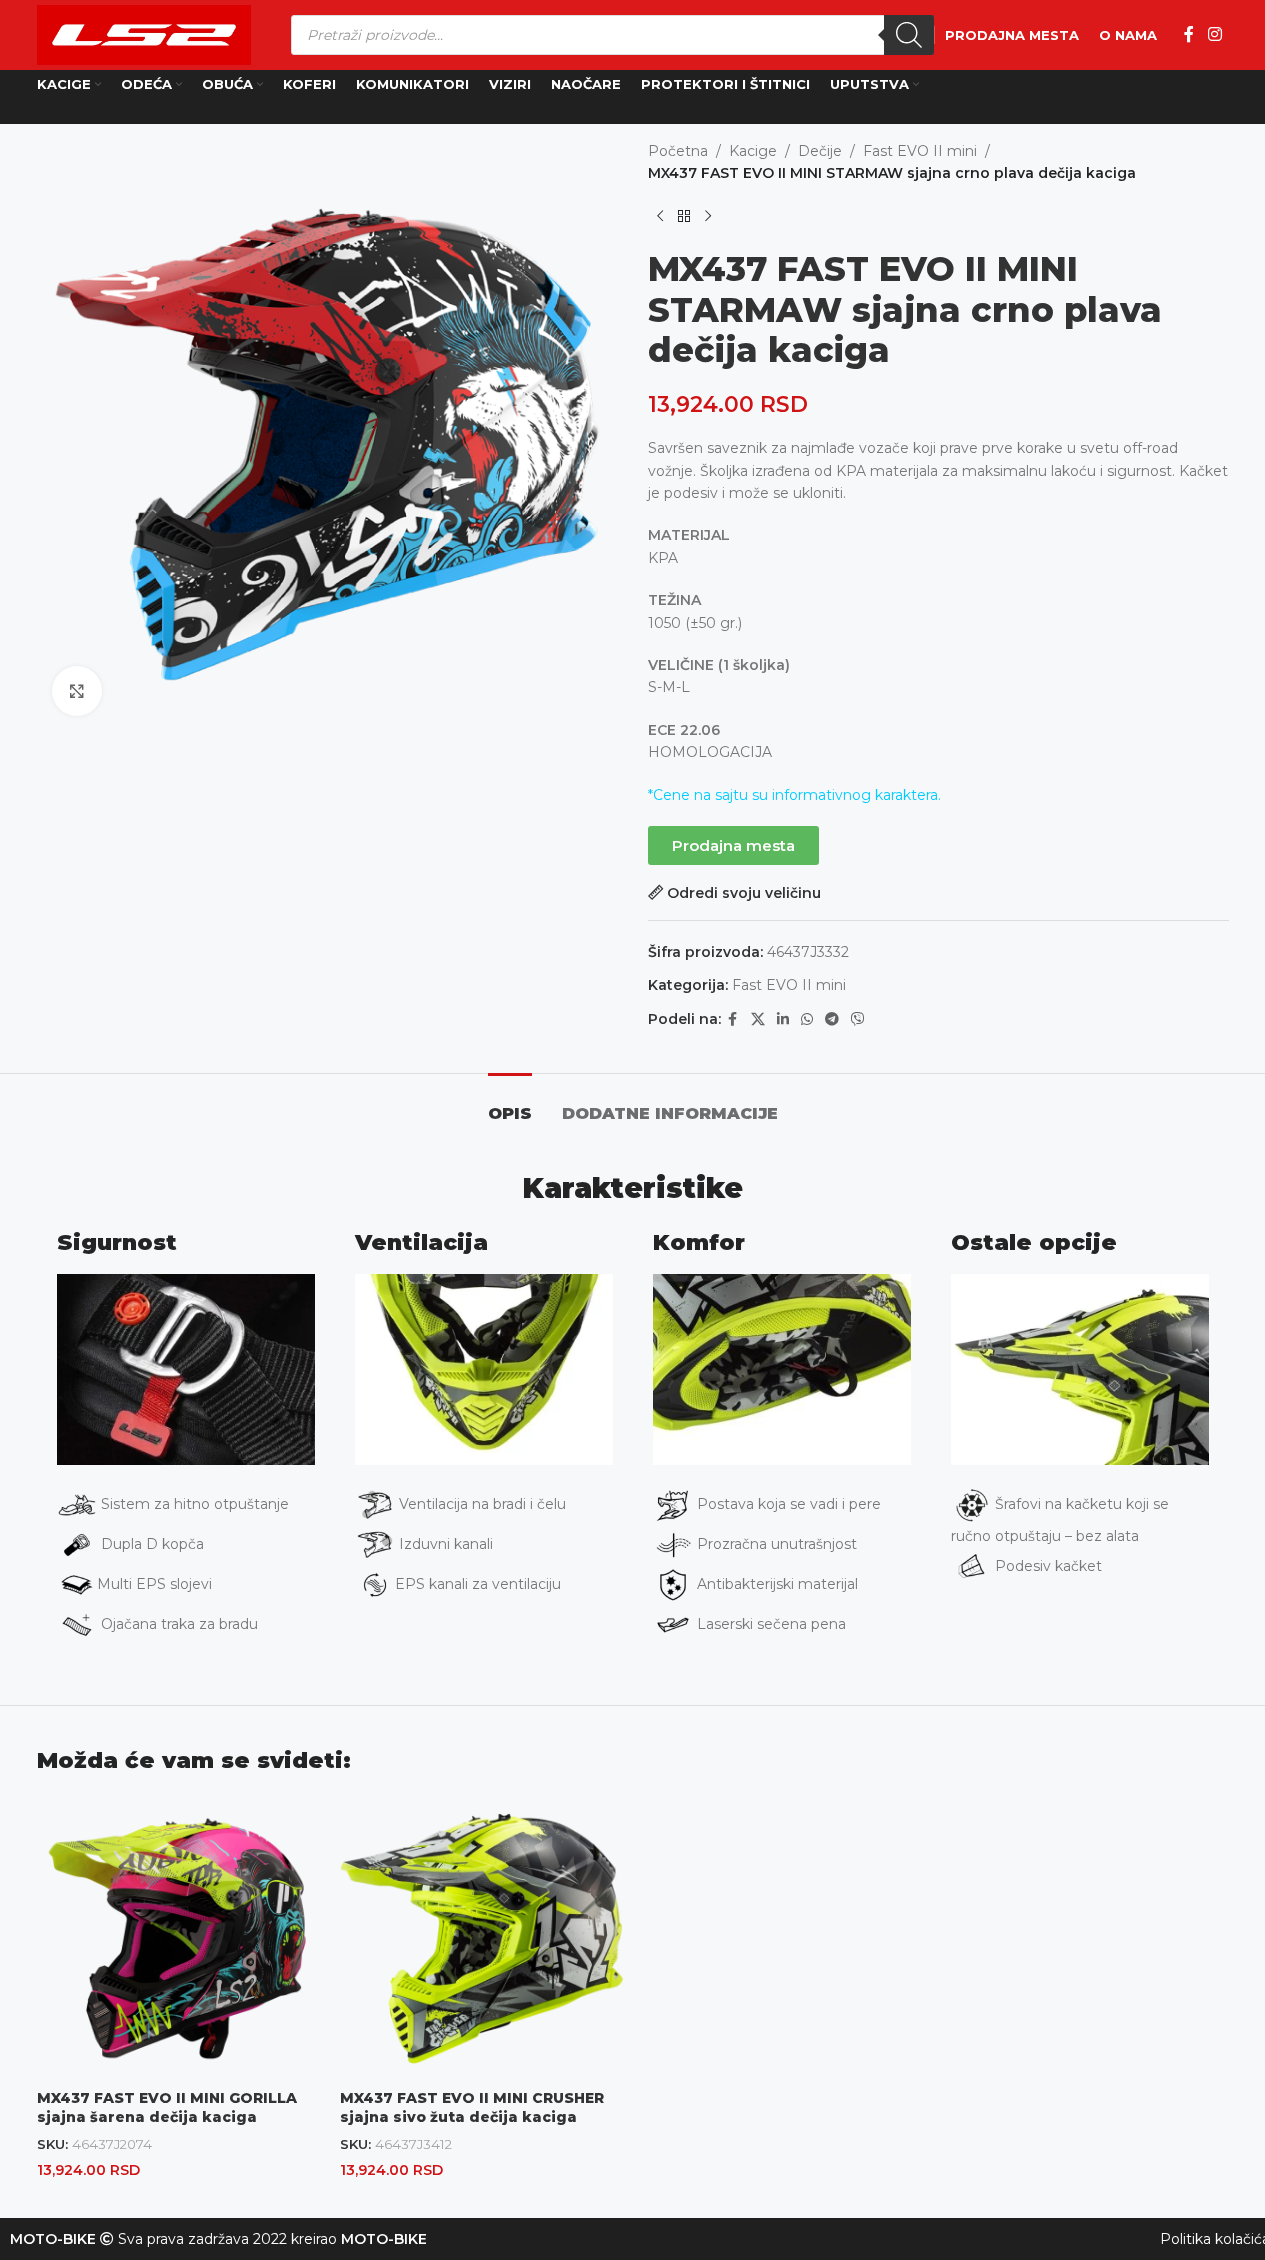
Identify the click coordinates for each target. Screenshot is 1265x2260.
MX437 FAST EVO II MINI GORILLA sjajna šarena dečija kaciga (167, 2108)
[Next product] (708, 217)
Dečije (820, 151)
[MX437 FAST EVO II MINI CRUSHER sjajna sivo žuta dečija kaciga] (481, 1938)
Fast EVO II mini (920, 151)
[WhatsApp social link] (807, 1019)
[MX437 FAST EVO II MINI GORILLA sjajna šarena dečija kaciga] (178, 1938)
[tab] (510, 1103)
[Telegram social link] (832, 1019)
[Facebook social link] (1189, 34)
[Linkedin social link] (783, 1019)
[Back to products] (684, 217)
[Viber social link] (858, 1019)
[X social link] (758, 1019)
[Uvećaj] (77, 691)
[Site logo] (144, 34)
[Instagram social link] (1214, 34)
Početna (678, 151)
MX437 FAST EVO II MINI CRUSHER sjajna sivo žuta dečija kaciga (472, 2108)
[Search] (909, 35)
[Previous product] (660, 217)
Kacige (753, 151)
